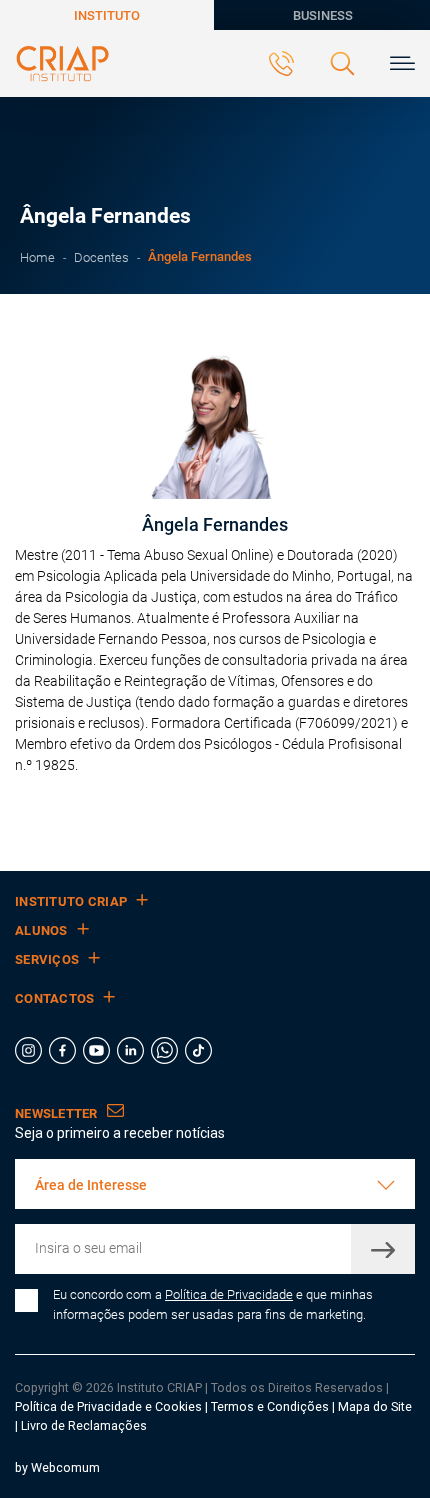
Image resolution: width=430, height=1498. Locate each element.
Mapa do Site (375, 1406)
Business (323, 15)
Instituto (107, 15)
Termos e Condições (270, 1406)
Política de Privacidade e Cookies (108, 1406)
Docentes (101, 257)
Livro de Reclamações (84, 1425)
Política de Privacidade (229, 1294)
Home (37, 257)
